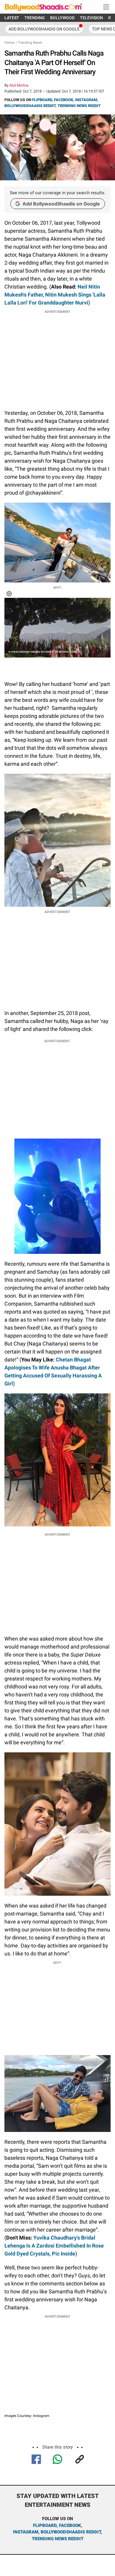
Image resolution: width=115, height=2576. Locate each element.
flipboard (45, 2525)
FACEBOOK (64, 100)
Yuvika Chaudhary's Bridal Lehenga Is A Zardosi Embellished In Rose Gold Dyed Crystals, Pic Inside (54, 2246)
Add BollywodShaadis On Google (44, 29)
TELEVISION (91, 18)
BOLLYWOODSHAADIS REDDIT (30, 106)
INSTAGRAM (86, 100)
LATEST (12, 18)
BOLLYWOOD (62, 18)
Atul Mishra (19, 85)
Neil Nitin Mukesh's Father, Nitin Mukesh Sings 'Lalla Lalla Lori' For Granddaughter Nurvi (55, 295)
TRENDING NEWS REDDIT (79, 106)
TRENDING (35, 18)
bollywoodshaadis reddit (71, 2532)
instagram (26, 2532)
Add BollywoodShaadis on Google (61, 204)
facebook (70, 2525)
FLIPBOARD (42, 100)
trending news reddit (58, 2539)
